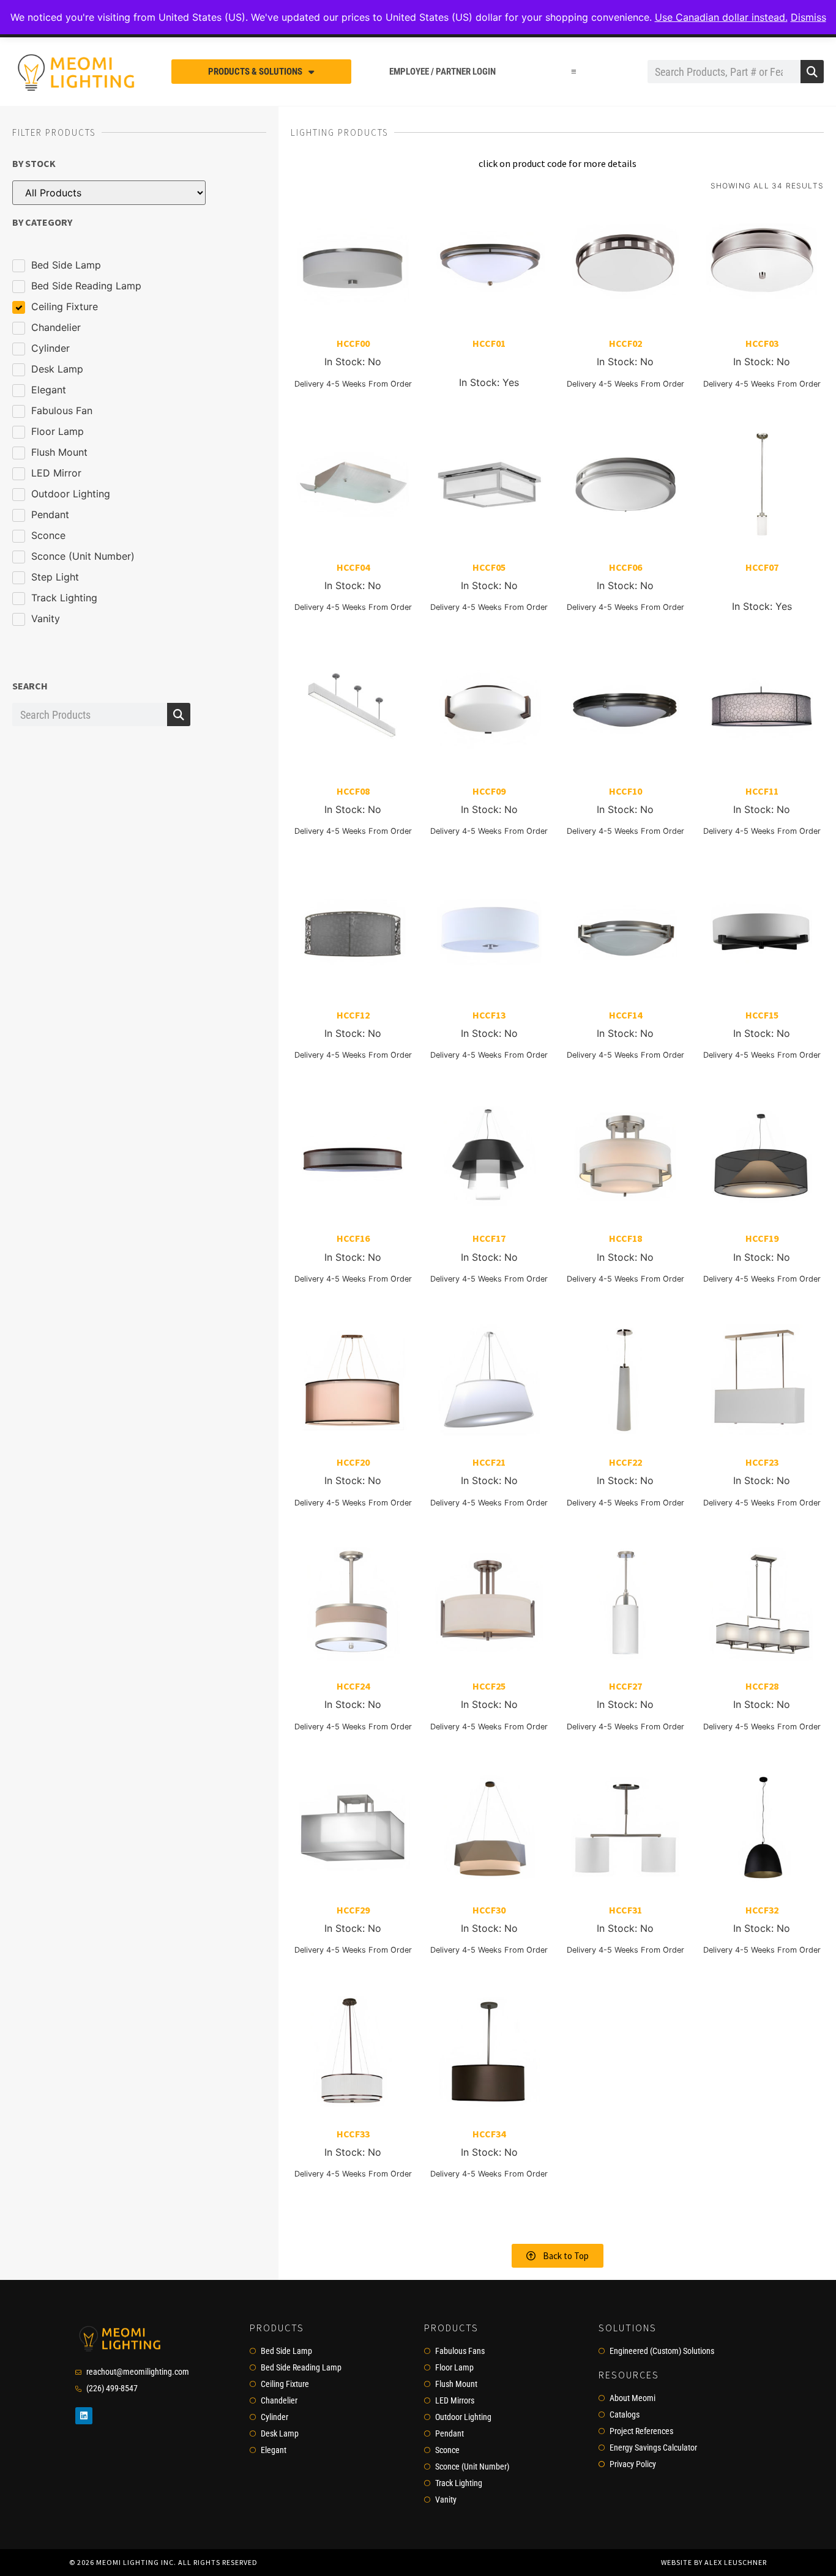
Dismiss (808, 17)
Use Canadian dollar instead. (721, 17)
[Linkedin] (84, 2416)
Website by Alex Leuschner (714, 2562)
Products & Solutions (255, 72)
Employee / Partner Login (442, 72)
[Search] (812, 72)
